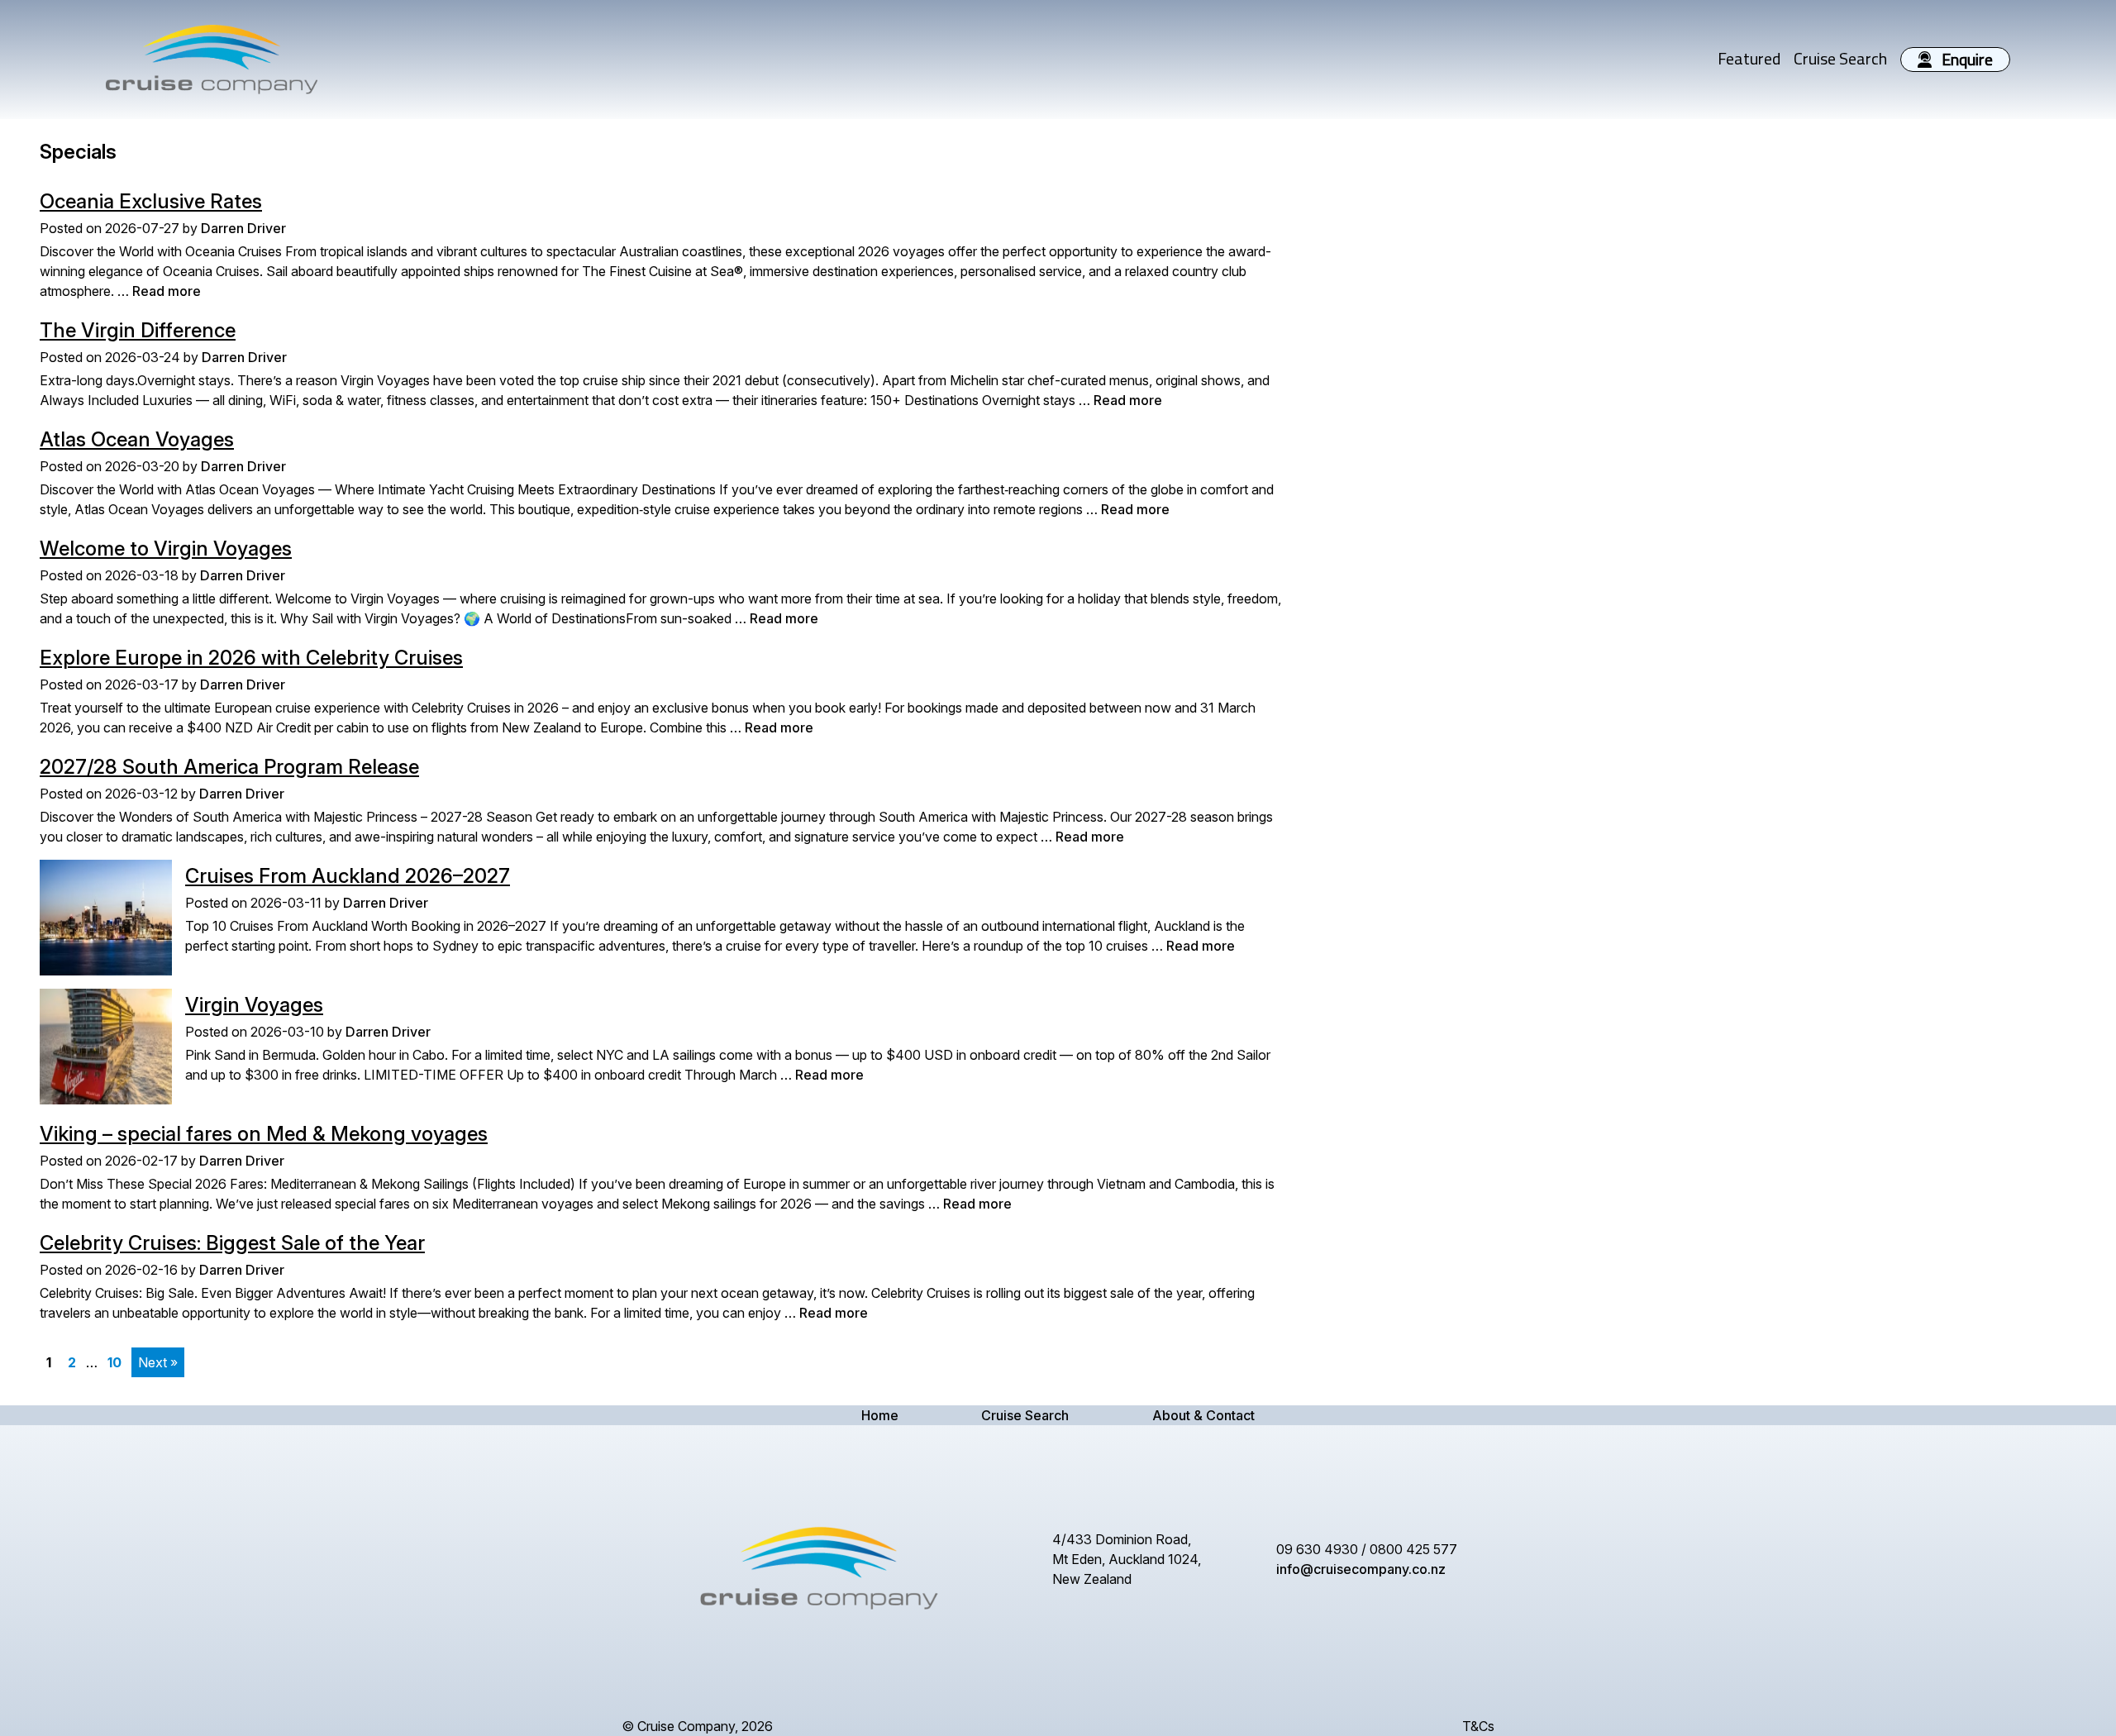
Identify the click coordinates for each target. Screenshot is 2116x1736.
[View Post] (106, 918)
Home (880, 1415)
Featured (1749, 58)
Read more (167, 291)
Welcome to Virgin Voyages (166, 548)
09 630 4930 (1317, 1549)
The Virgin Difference (138, 330)
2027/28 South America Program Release (229, 767)
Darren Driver (243, 228)
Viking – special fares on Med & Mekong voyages (264, 1134)
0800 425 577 (1413, 1549)
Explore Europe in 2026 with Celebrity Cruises (251, 658)
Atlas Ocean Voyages (137, 439)
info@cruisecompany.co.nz (1361, 1569)
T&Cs (1478, 1726)
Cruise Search (1840, 58)
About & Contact (1203, 1415)
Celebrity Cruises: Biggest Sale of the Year (232, 1243)
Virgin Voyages (254, 1005)
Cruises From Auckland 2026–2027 (348, 876)
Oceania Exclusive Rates (151, 201)
